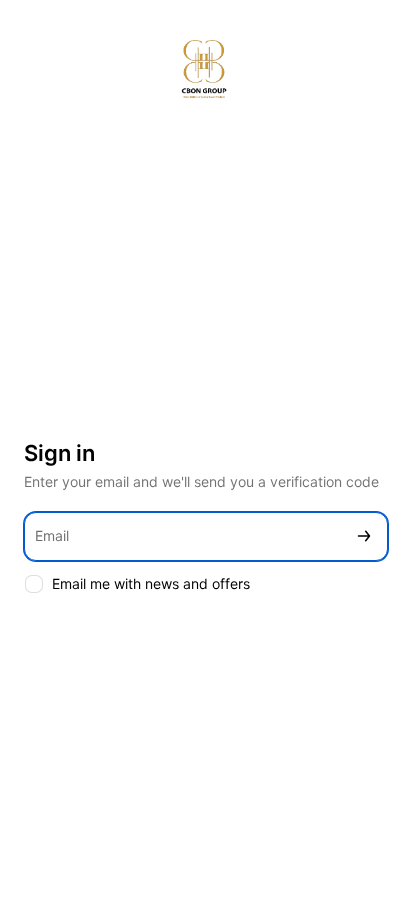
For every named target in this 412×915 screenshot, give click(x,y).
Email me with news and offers (151, 583)
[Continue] (364, 536)
